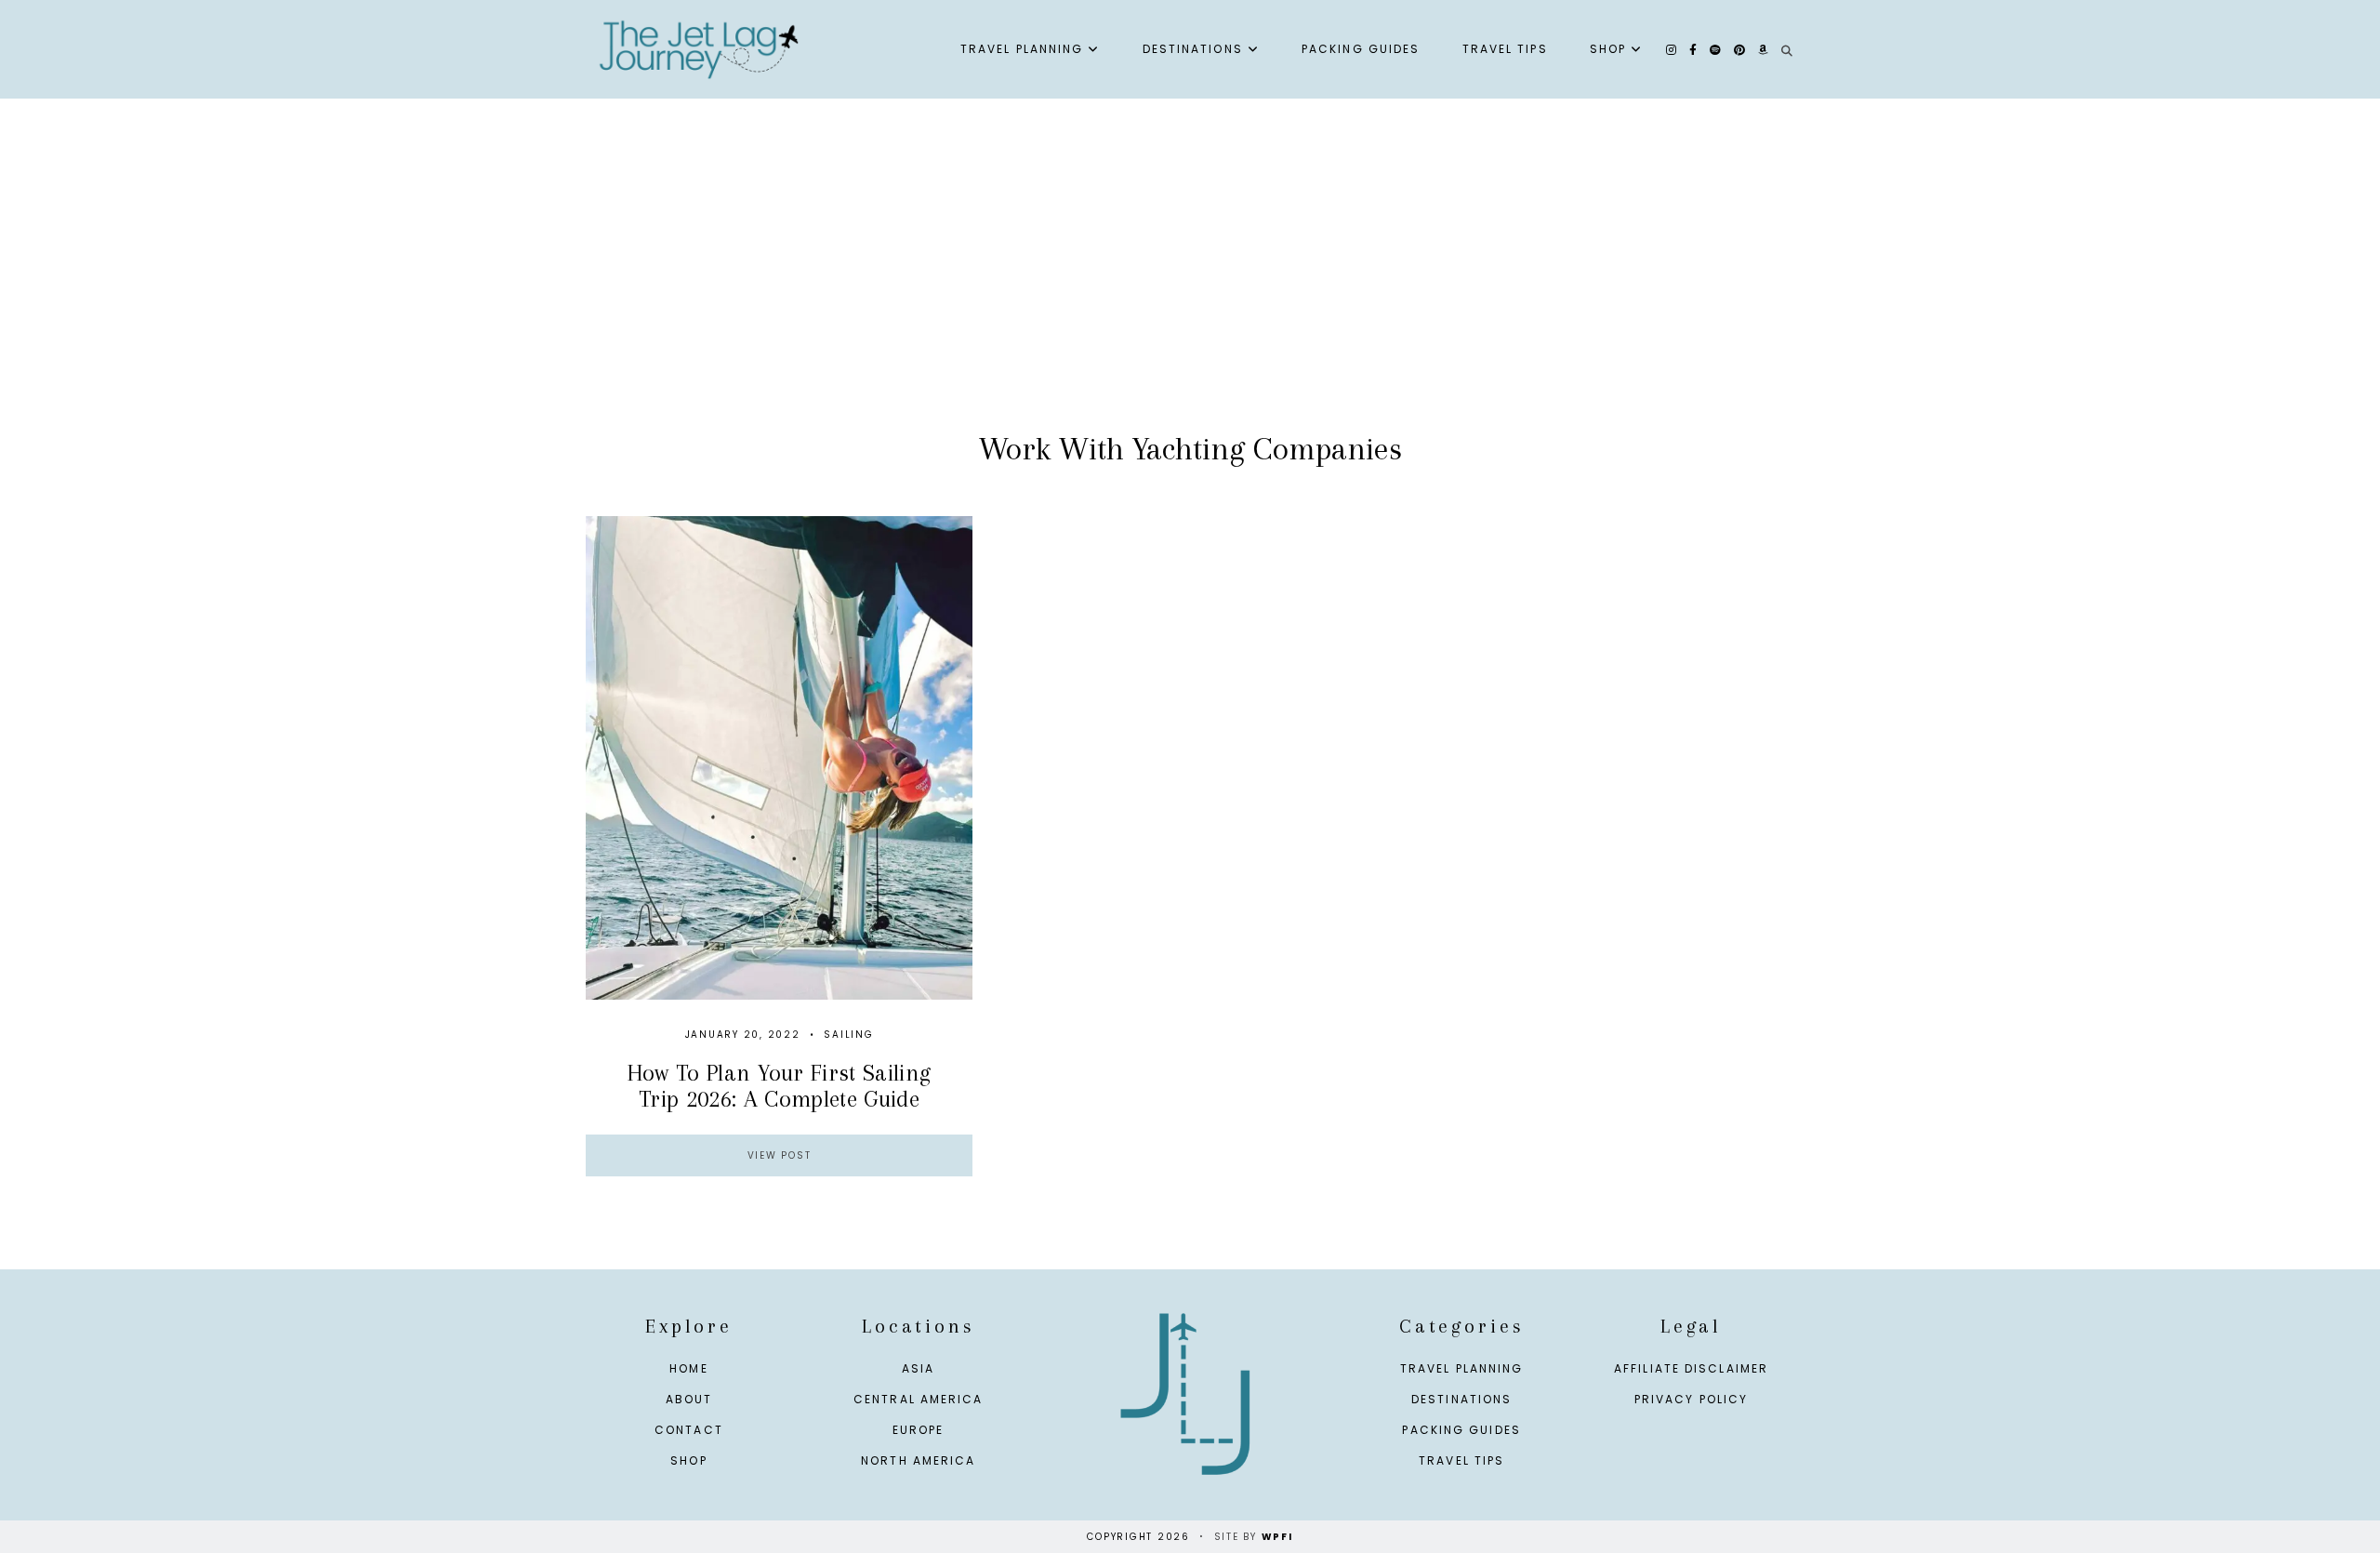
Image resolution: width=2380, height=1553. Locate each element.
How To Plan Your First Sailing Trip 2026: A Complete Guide (780, 1085)
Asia (918, 1368)
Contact (689, 1430)
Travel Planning (1022, 49)
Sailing (848, 1035)
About (689, 1399)
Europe (919, 1430)
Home (688, 1368)
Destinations (1193, 49)
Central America (919, 1399)
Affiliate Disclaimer (1691, 1368)
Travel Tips (1505, 49)
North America (918, 1460)
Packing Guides (1361, 49)
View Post (780, 1155)
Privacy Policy (1691, 1399)
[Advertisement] (1190, 285)
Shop (1608, 49)
